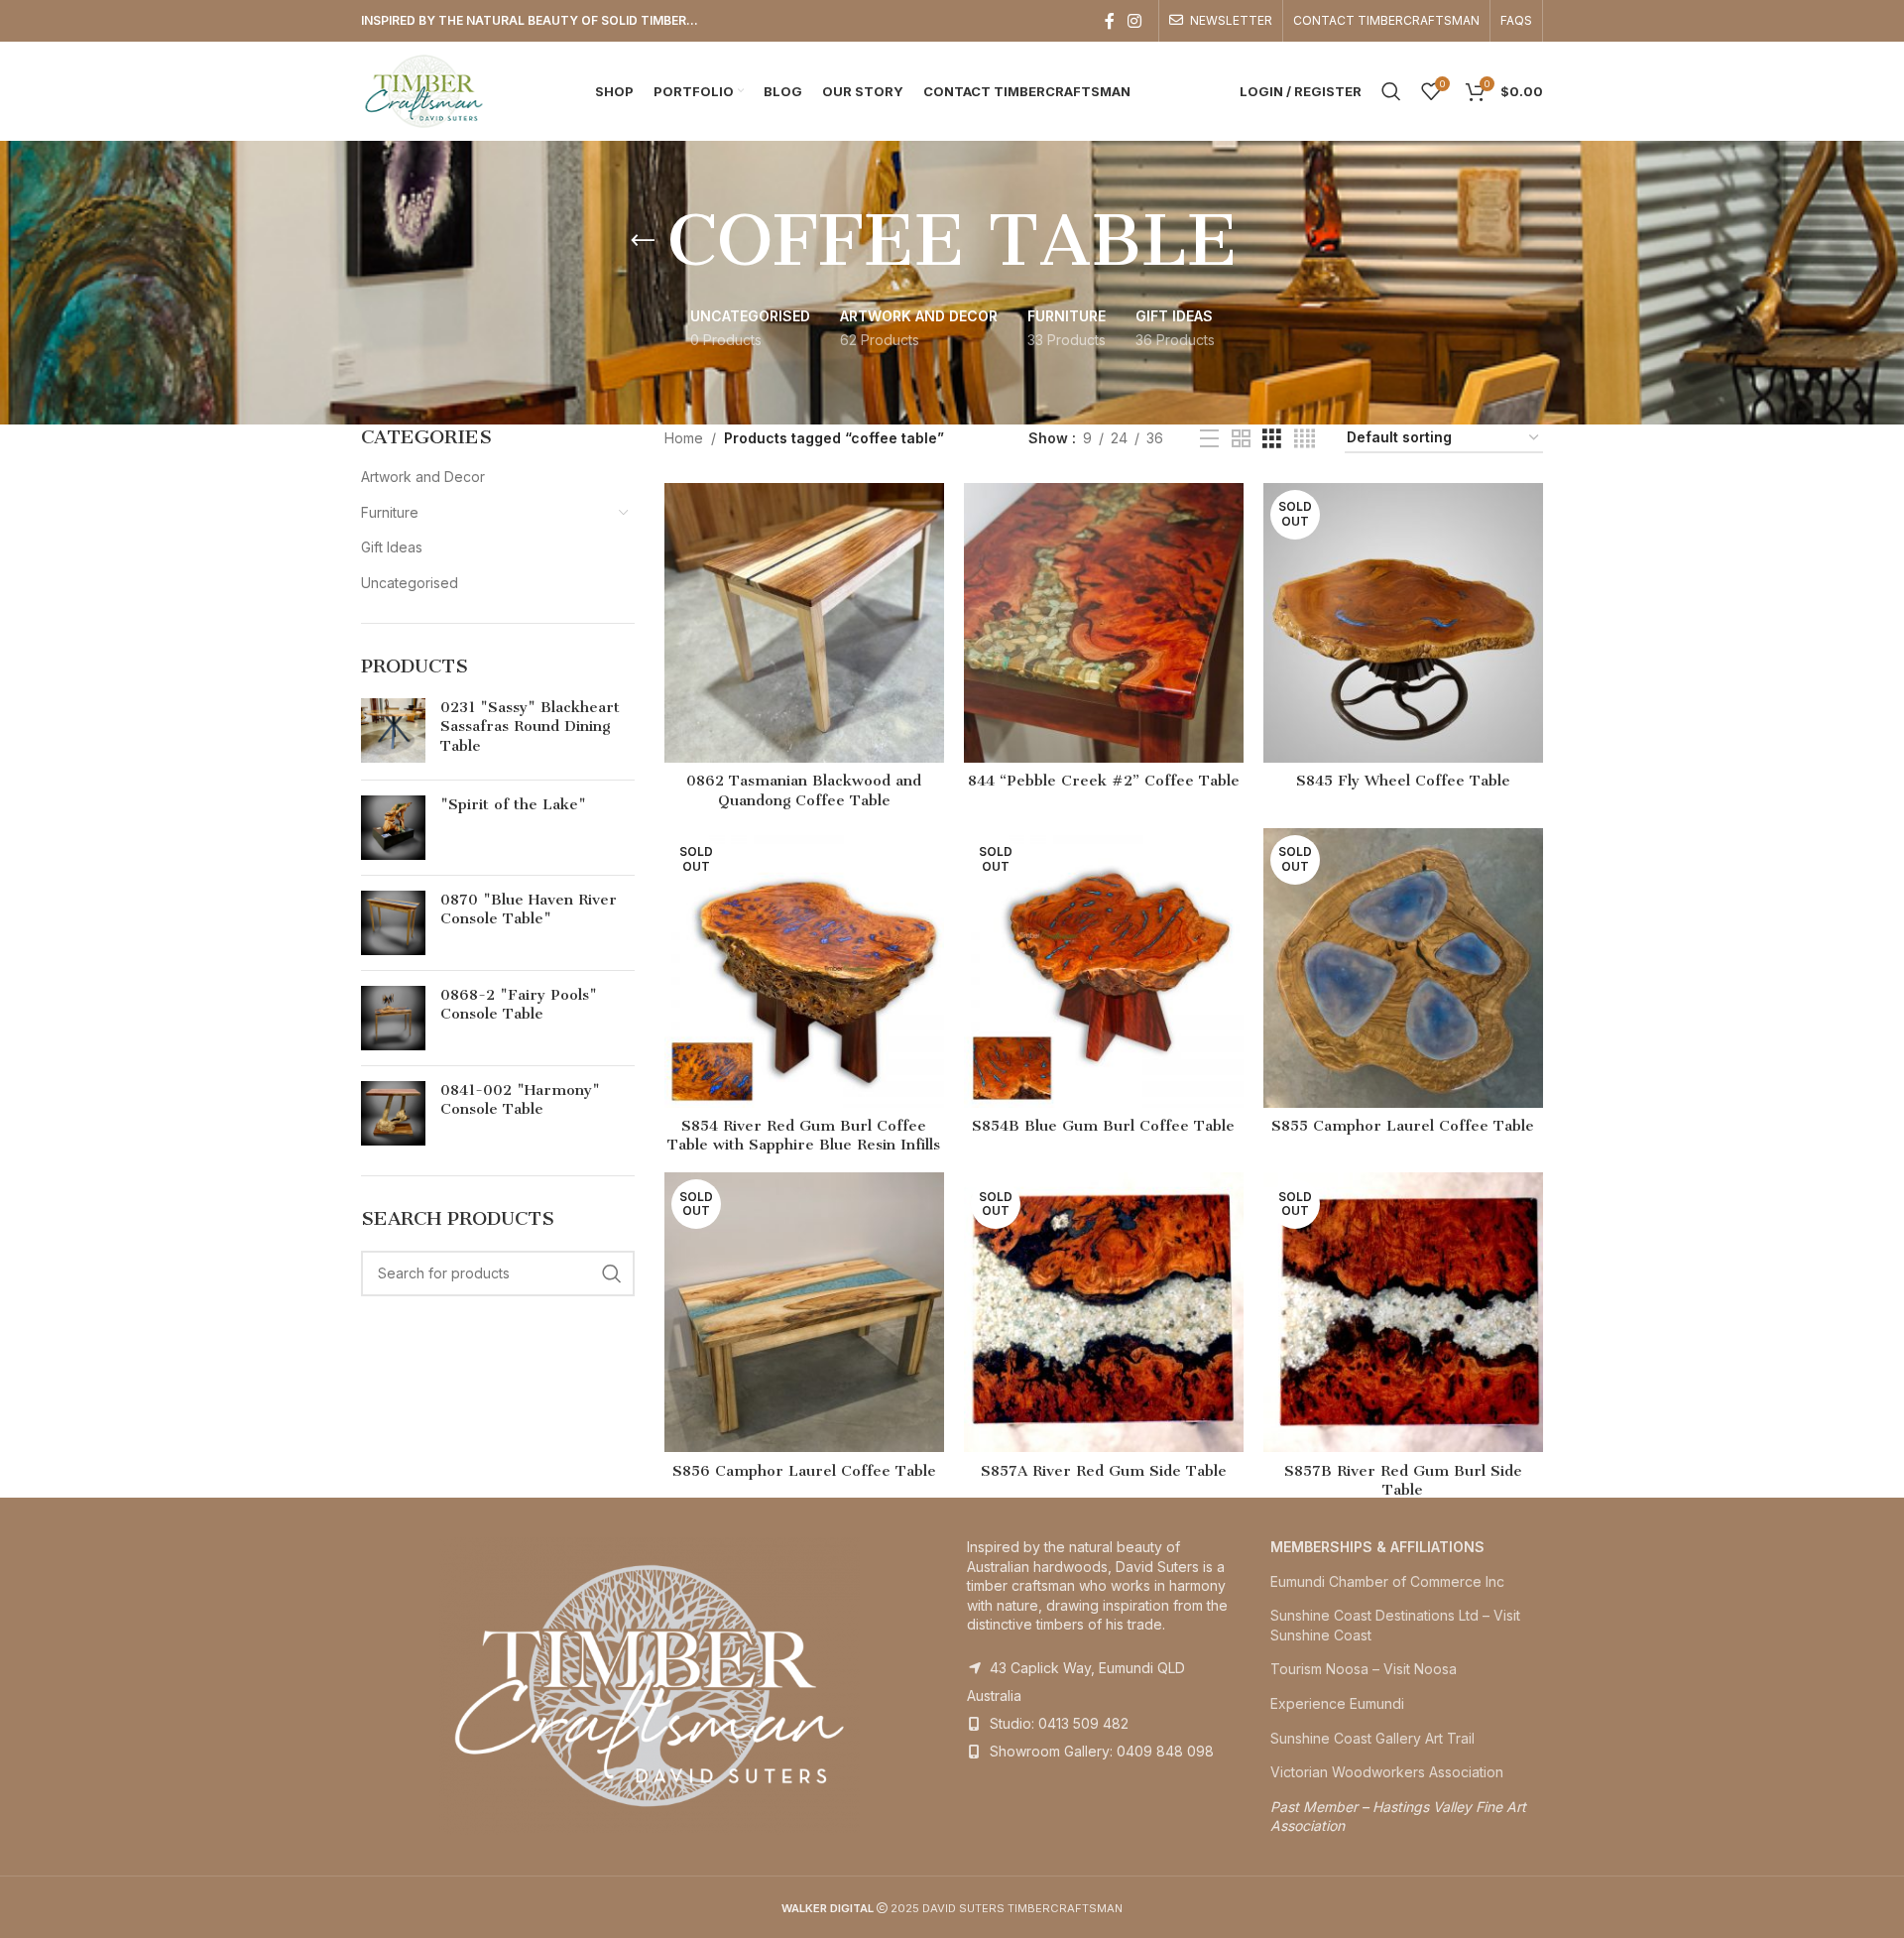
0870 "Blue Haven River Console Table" (529, 909)
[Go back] (643, 241)
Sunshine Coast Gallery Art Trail (1372, 1738)
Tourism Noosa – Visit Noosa (1364, 1669)
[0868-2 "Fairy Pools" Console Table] (393, 1018)
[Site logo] (424, 90)
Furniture (390, 512)
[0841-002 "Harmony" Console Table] (393, 1113)
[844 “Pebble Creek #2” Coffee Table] (1104, 623)
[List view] (1209, 439)
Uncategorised (410, 583)
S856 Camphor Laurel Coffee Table (804, 1471)
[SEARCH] (612, 1273)
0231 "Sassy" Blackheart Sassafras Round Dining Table (530, 727)
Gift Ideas (392, 547)
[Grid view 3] (1272, 439)
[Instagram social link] (1135, 21)
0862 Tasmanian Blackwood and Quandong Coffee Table (804, 790)
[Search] (1391, 91)
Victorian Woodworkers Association (1387, 1772)
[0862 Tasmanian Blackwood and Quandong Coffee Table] (804, 623)
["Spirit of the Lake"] (393, 828)
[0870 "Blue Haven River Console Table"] (393, 923)
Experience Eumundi (1337, 1703)
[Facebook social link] (1110, 21)
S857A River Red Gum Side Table (1104, 1471)
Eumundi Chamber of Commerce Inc (1387, 1581)
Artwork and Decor (423, 477)
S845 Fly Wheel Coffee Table (1403, 781)
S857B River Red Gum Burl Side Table (1403, 1481)
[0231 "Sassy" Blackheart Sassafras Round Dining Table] (393, 731)
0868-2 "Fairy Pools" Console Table (519, 1005)
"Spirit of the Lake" (513, 804)
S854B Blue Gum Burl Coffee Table (1103, 1126)
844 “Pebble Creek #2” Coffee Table (1104, 781)
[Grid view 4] (1305, 439)
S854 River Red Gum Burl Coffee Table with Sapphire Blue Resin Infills (804, 1136)
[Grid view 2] (1241, 439)
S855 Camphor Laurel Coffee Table (1403, 1126)
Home (684, 438)
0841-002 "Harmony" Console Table (520, 1100)
